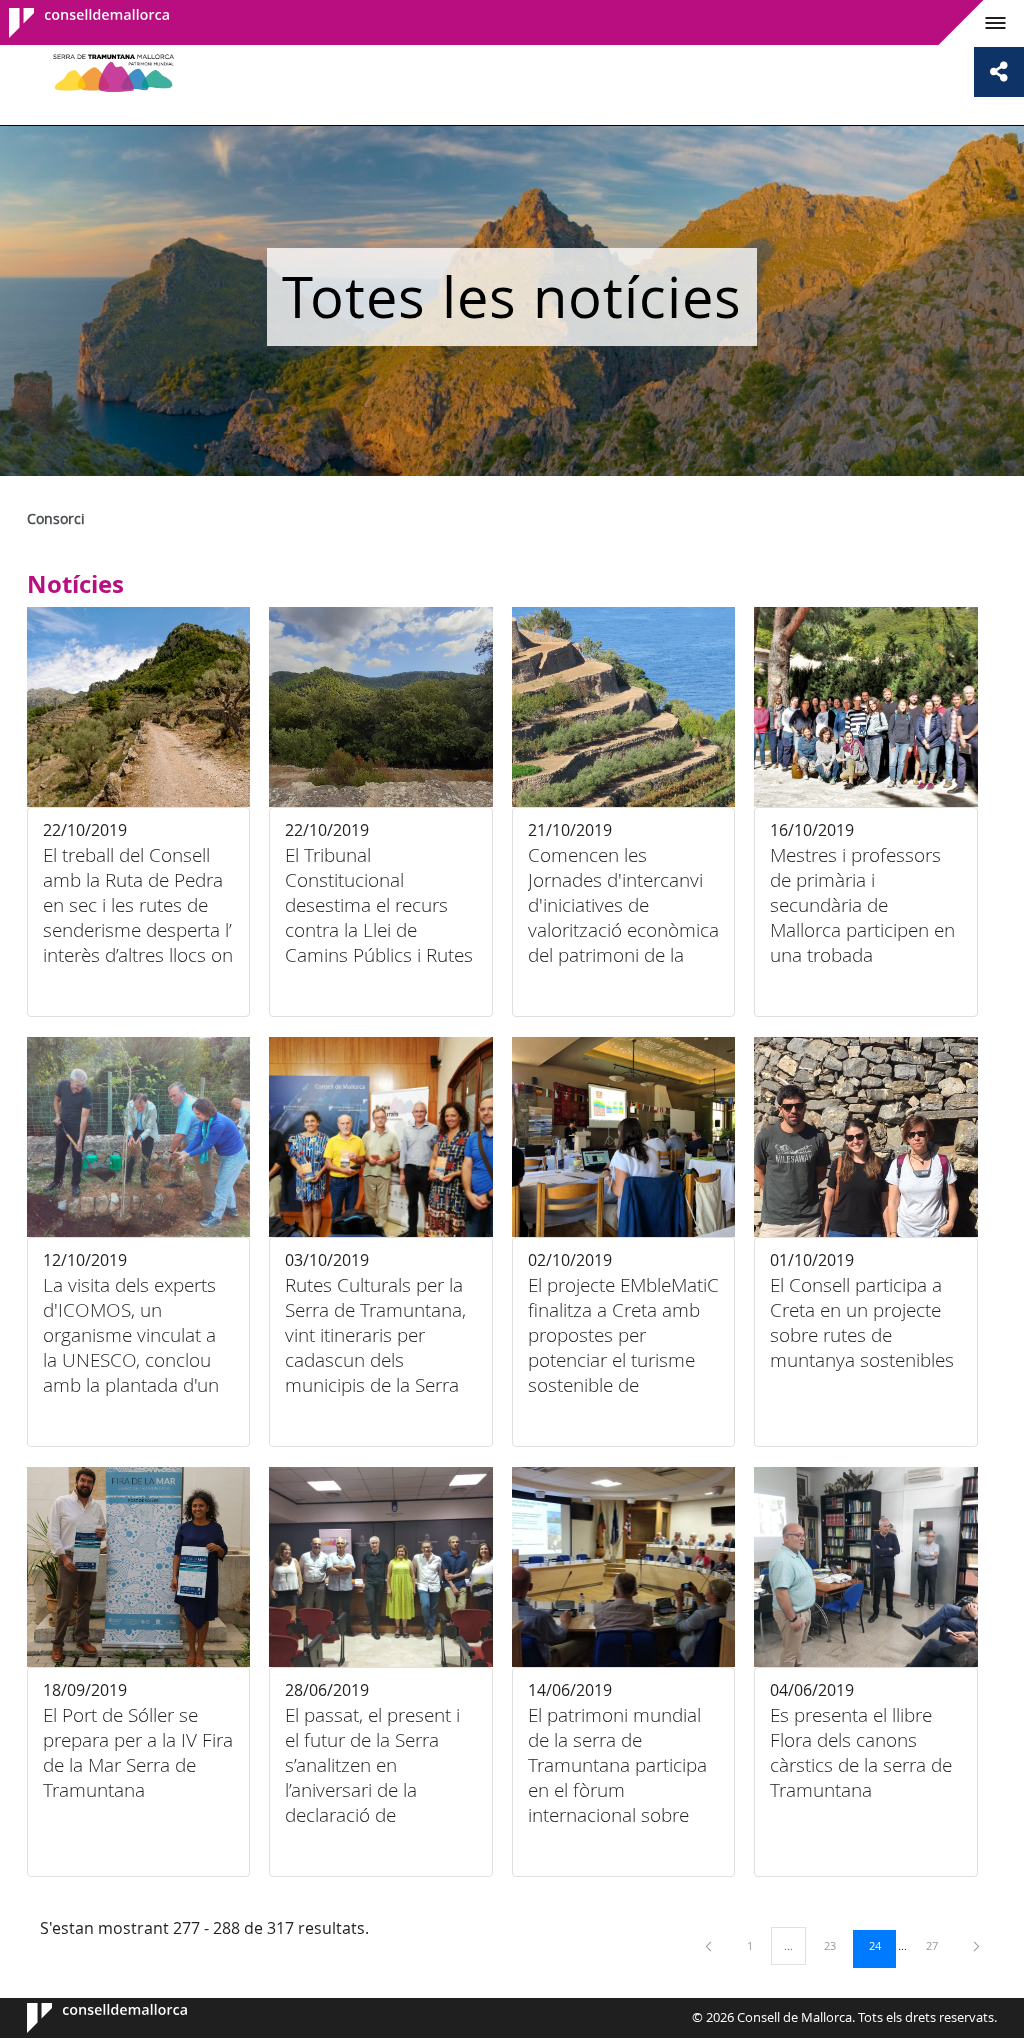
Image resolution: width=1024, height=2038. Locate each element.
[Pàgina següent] (976, 1945)
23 (837, 1945)
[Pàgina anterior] (710, 1945)
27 (939, 1945)
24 (882, 1945)
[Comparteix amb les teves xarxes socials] (999, 72)
